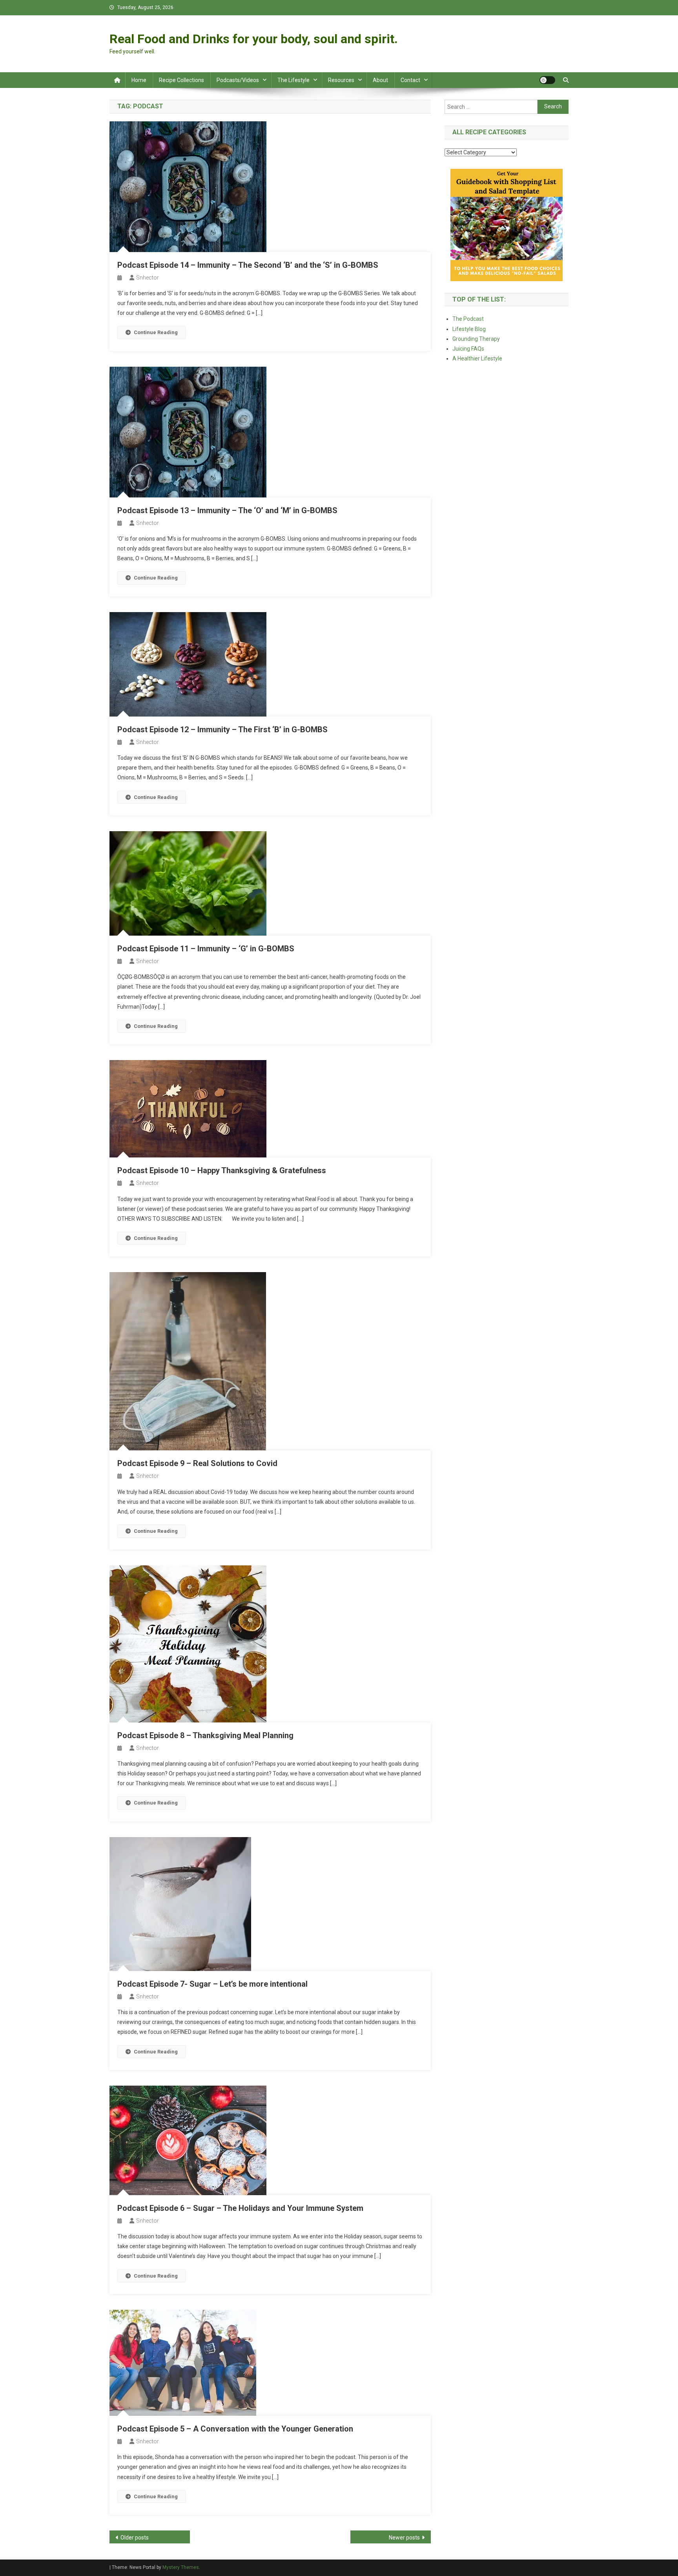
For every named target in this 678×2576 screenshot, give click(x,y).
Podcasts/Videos (238, 80)
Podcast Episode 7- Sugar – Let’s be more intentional (212, 1984)
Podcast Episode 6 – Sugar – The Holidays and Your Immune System (240, 2208)
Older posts (135, 2538)
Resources (341, 80)
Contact (410, 80)
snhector (148, 278)
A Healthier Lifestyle (477, 358)
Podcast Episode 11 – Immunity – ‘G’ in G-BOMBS (206, 949)
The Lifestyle (293, 80)
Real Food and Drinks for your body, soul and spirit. (254, 39)
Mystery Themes (181, 2567)
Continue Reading (156, 332)
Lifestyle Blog (469, 329)
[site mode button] (547, 80)
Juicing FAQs (468, 349)
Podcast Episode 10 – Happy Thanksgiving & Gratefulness (222, 1170)
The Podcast (468, 319)
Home (139, 80)
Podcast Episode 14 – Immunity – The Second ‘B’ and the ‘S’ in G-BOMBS (248, 265)
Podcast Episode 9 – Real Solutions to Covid (197, 1463)
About (380, 80)
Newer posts (404, 2538)
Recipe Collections (181, 80)
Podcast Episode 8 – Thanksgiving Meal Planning (205, 1735)
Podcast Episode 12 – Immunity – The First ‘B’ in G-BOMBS (222, 729)
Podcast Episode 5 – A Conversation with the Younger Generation (235, 2429)
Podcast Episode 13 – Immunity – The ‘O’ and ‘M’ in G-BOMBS (227, 510)
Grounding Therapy (476, 339)
